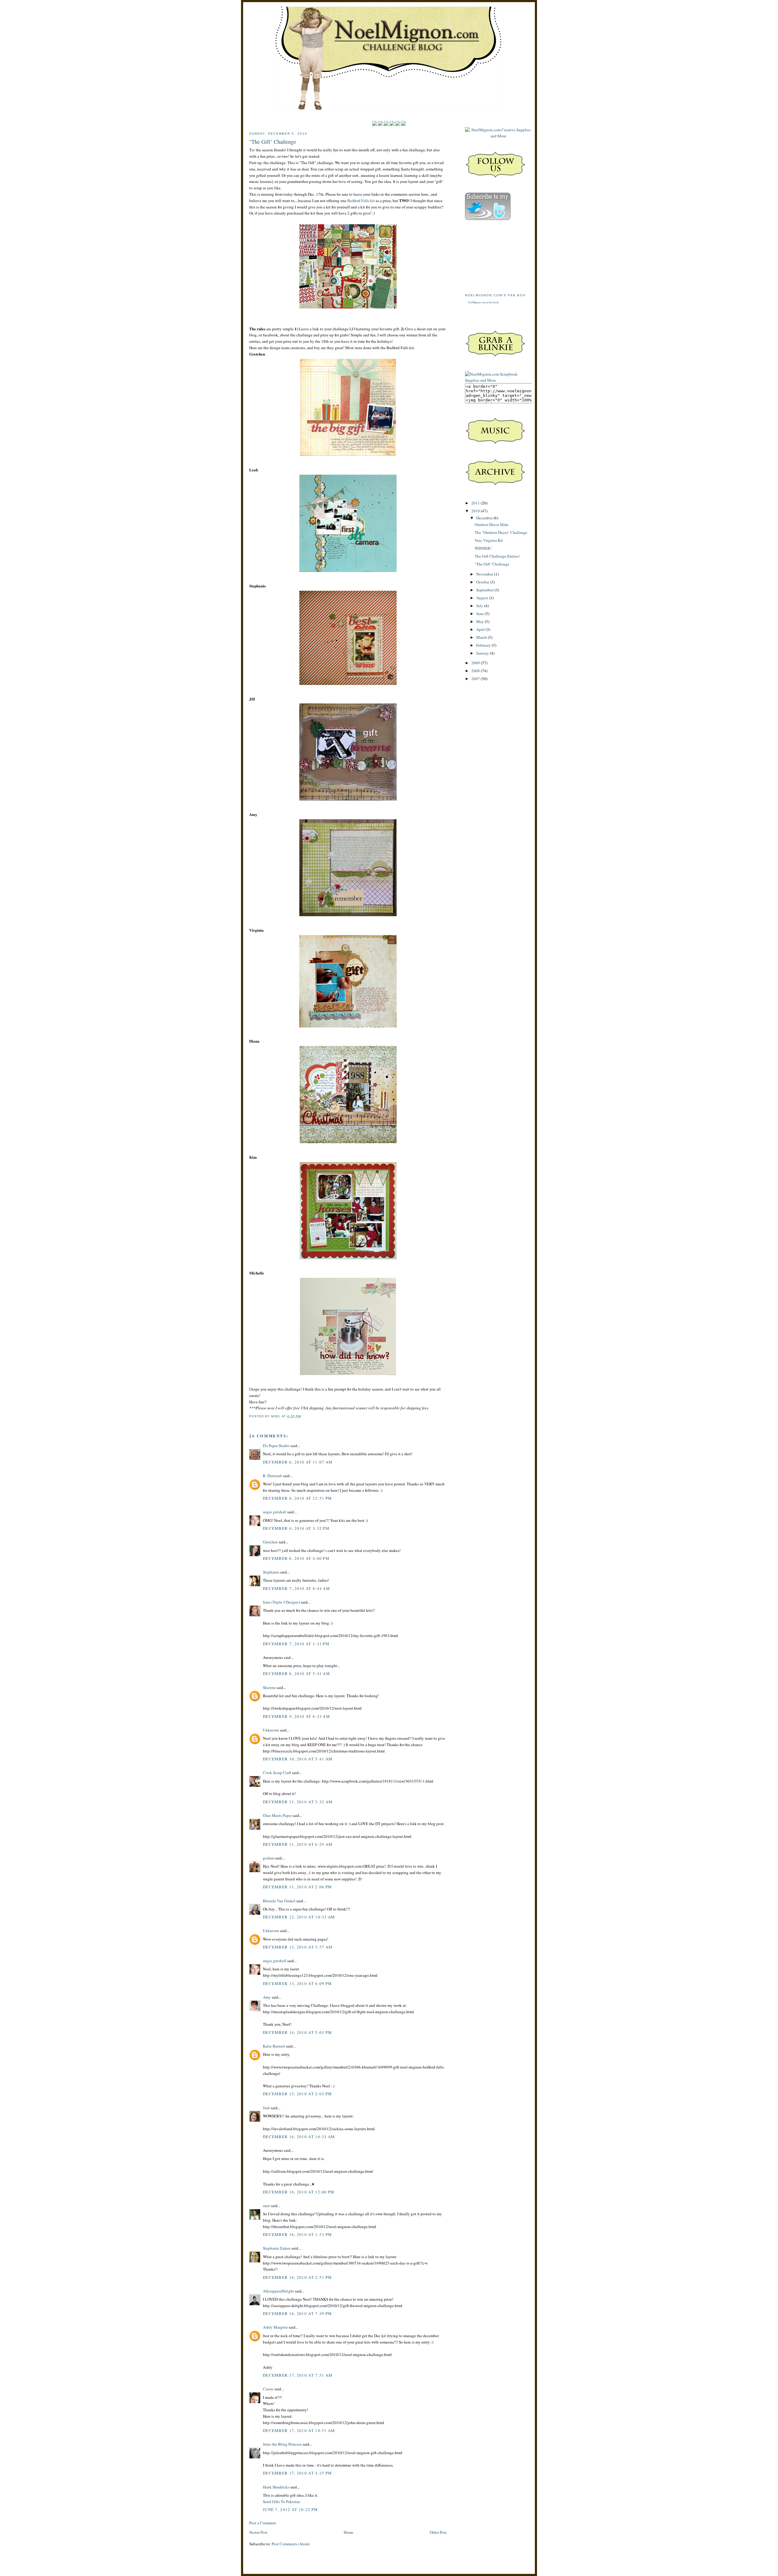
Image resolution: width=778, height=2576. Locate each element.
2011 (476, 503)
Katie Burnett (274, 2046)
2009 (476, 663)
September (485, 590)
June (480, 614)
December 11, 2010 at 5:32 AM (298, 1802)
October (483, 582)
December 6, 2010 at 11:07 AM (298, 1462)
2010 (476, 511)
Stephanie (271, 1572)
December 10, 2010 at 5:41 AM (298, 1759)
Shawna (269, 1687)
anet (266, 2206)
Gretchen (270, 1542)
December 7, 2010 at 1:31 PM (296, 1644)
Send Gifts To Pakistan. (282, 2502)
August (483, 598)
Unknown (271, 1730)
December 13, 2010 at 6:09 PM (297, 1983)
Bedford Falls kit (361, 201)
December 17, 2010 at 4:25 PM (297, 2473)
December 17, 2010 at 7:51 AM (298, 2375)
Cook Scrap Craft (277, 1773)
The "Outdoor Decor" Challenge (501, 532)
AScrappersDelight (278, 2291)
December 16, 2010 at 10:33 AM (299, 2137)
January (483, 653)
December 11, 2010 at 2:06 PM (297, 1887)
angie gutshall (275, 1512)
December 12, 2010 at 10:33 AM (299, 1917)
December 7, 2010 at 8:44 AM (296, 1588)
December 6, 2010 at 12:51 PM (297, 1498)
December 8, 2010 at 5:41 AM (296, 1673)
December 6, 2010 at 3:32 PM (296, 1528)
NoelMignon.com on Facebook (483, 302)
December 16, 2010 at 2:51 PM (297, 2277)
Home (349, 2532)
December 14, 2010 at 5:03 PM (297, 2032)
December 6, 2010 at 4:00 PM (296, 1558)
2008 (476, 671)
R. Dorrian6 (272, 1476)
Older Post (438, 2532)
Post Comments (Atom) (291, 2544)
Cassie (268, 2389)
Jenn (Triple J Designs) (281, 1602)
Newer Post (258, 2532)
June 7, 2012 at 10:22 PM (290, 2509)
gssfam (269, 1858)
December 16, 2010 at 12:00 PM (299, 2192)
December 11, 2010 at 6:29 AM (298, 1844)
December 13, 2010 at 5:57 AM (298, 1947)
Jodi (266, 2108)
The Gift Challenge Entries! (497, 556)
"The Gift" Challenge (273, 142)
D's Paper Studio (276, 1446)
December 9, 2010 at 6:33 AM (296, 1716)
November (485, 574)
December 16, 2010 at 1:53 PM (297, 2234)
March (482, 637)
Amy (267, 1997)
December (485, 518)
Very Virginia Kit (489, 540)
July (480, 606)
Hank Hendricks (276, 2487)
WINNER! (483, 548)
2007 (476, 679)
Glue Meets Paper (277, 1815)
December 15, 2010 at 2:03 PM (297, 2094)
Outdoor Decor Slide (492, 524)
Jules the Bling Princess (282, 2444)
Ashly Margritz (275, 2327)
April (481, 629)
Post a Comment (263, 2523)
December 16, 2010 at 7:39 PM (297, 2313)
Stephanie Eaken (277, 2248)
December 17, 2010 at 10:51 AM (299, 2430)
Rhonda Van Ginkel (279, 1901)
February (484, 645)
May (480, 621)
